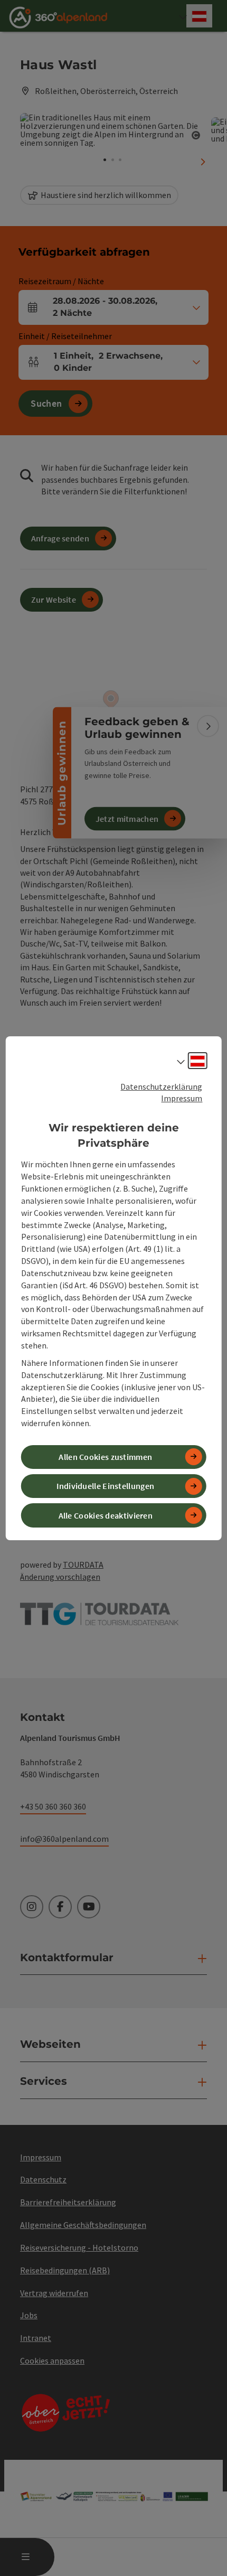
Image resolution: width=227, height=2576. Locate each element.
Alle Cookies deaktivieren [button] (106, 1515)
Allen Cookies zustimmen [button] (105, 1457)
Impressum (182, 1098)
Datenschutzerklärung (161, 1086)
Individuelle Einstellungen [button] (105, 1486)
